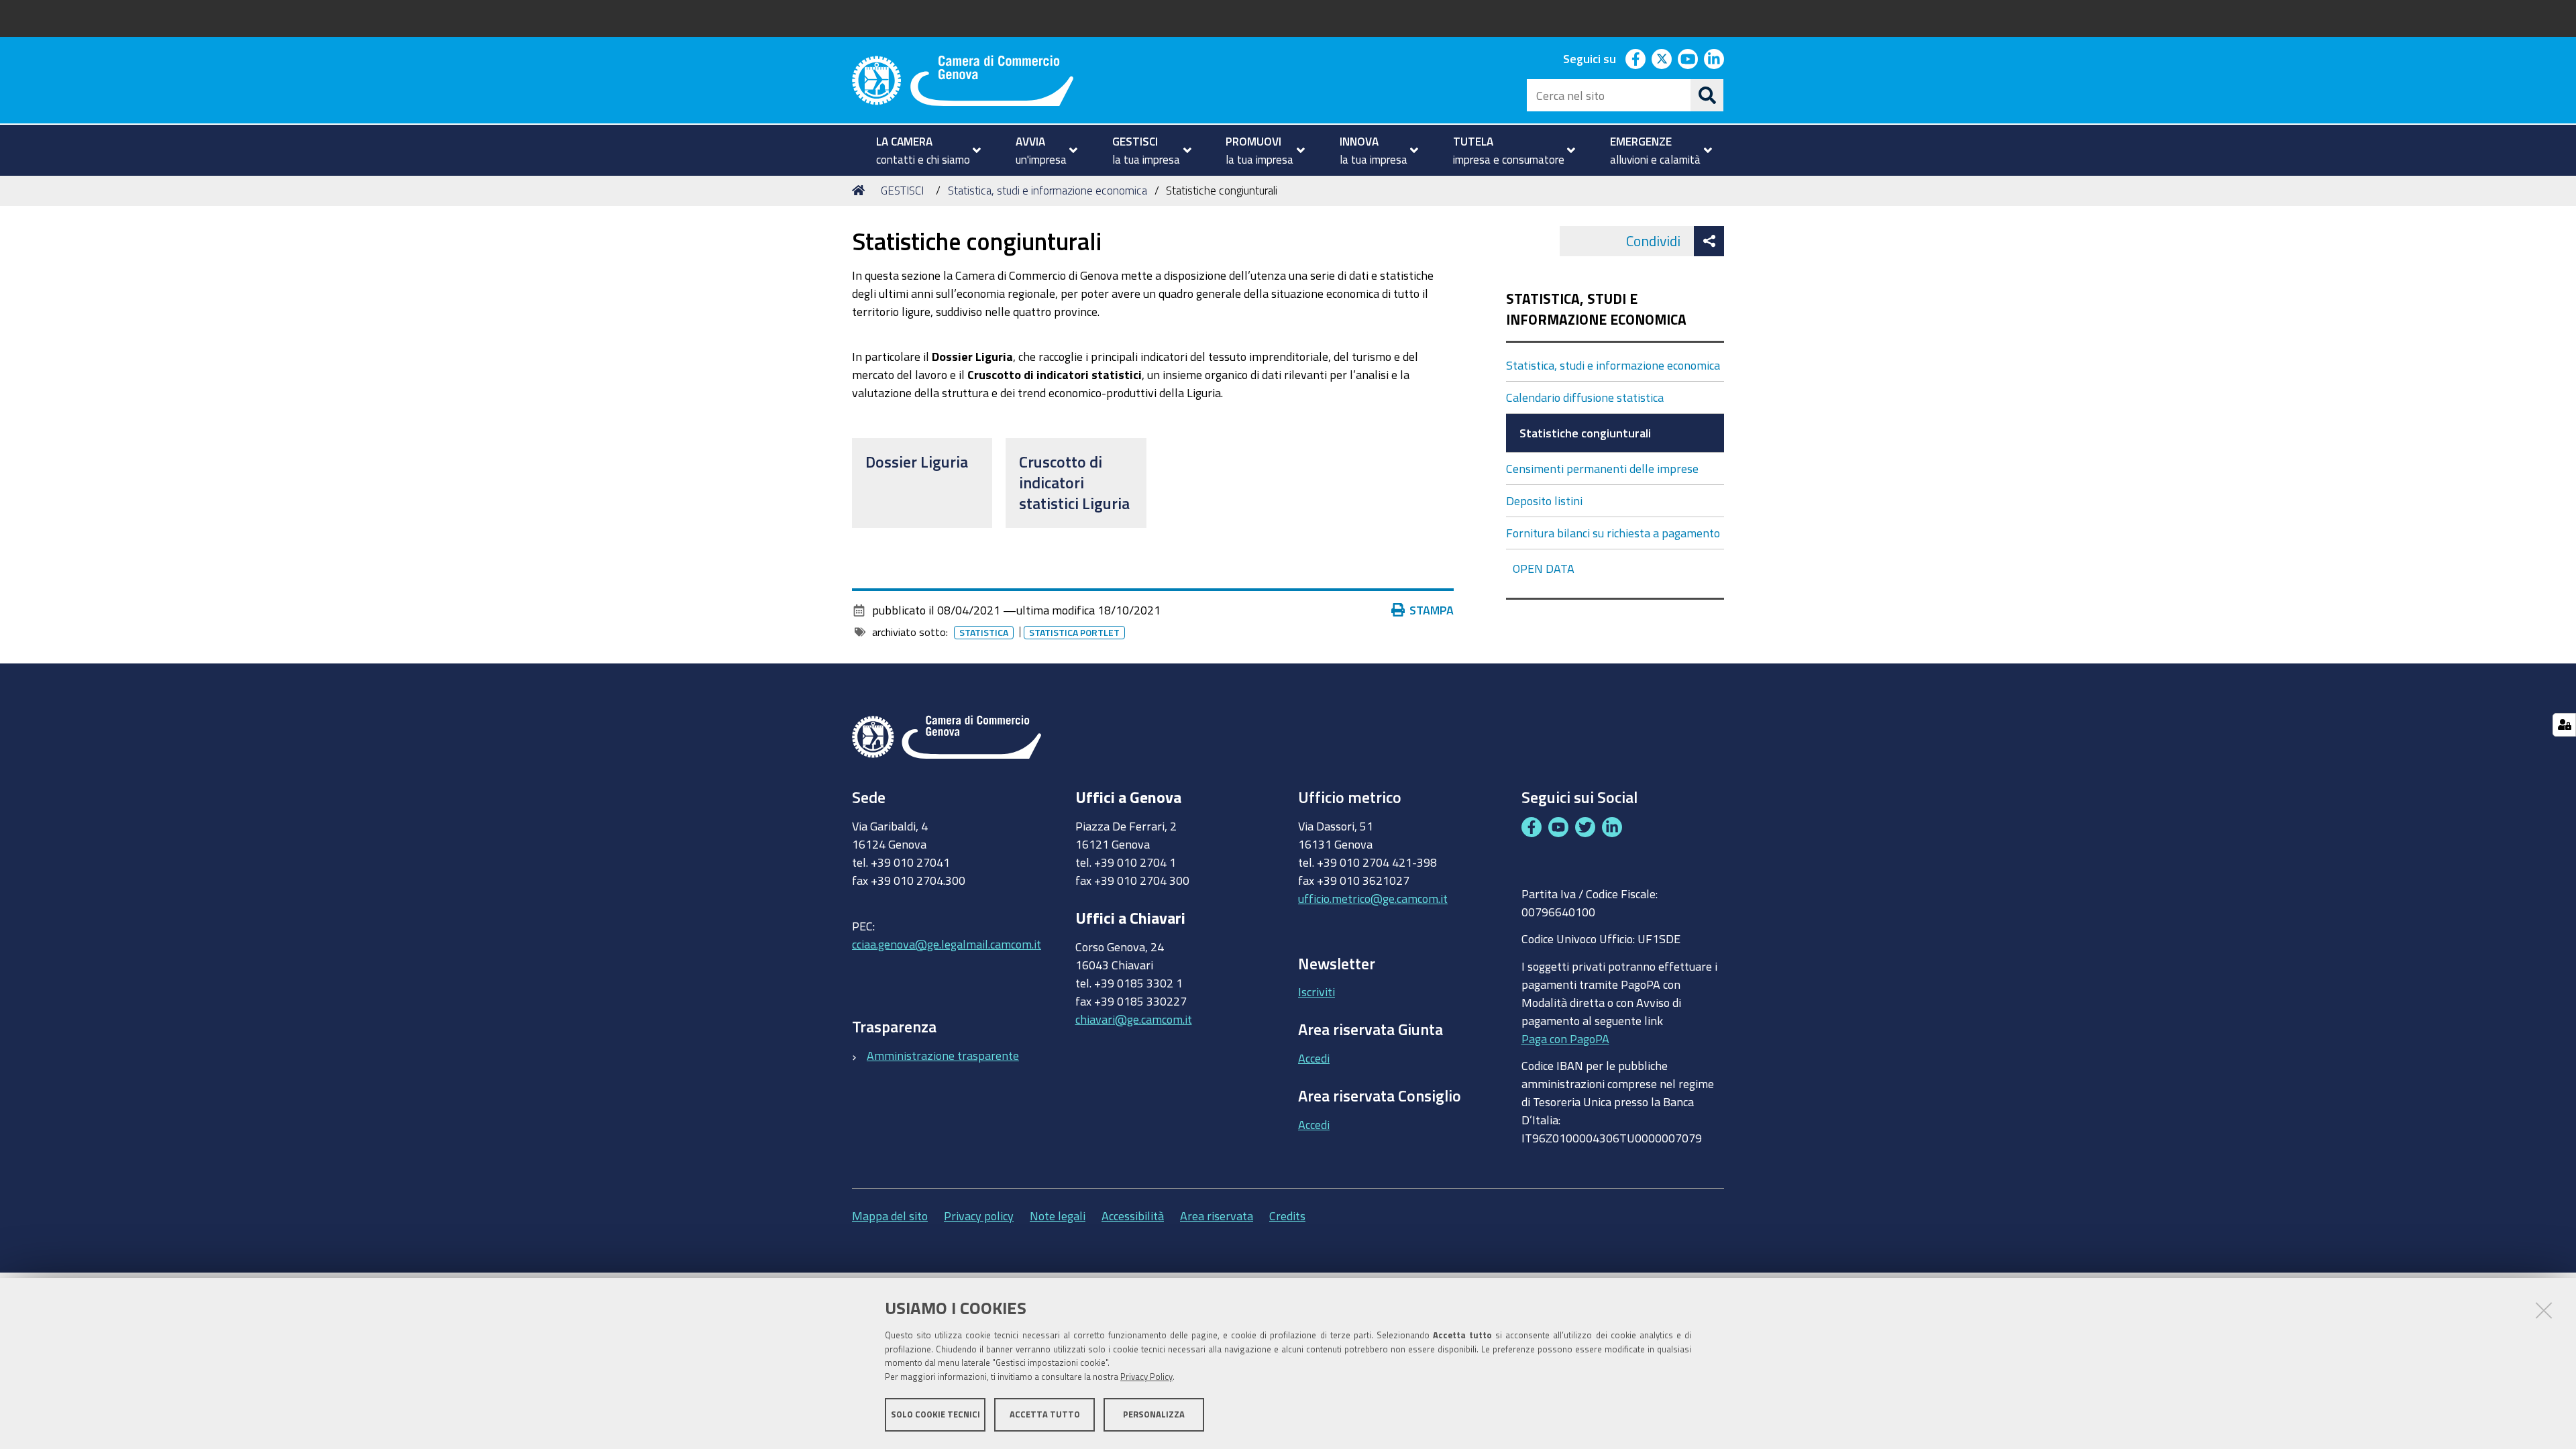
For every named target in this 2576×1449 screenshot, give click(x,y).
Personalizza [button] (1154, 1414)
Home (861, 191)
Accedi (1314, 1058)
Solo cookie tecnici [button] (935, 1414)
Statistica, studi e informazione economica (1048, 190)
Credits (1287, 1216)
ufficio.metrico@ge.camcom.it (1373, 898)
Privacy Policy (1146, 1377)
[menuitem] (923, 150)
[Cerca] (1707, 95)
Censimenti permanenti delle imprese (1602, 468)
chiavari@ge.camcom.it (1134, 1019)
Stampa (1432, 610)
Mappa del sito (890, 1216)
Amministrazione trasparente (943, 1055)
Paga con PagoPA (1565, 1038)
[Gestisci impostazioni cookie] (2564, 725)
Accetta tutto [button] (1045, 1414)
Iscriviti (1317, 991)
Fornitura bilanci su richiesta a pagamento (1613, 533)
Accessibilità (1133, 1216)
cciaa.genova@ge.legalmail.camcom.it (947, 944)
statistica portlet (1074, 633)
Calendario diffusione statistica (1585, 397)
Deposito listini (1544, 500)
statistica (984, 633)
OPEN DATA (1544, 568)
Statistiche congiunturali (1585, 433)
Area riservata (1217, 1216)
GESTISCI (902, 190)
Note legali (1058, 1216)
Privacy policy (979, 1216)
